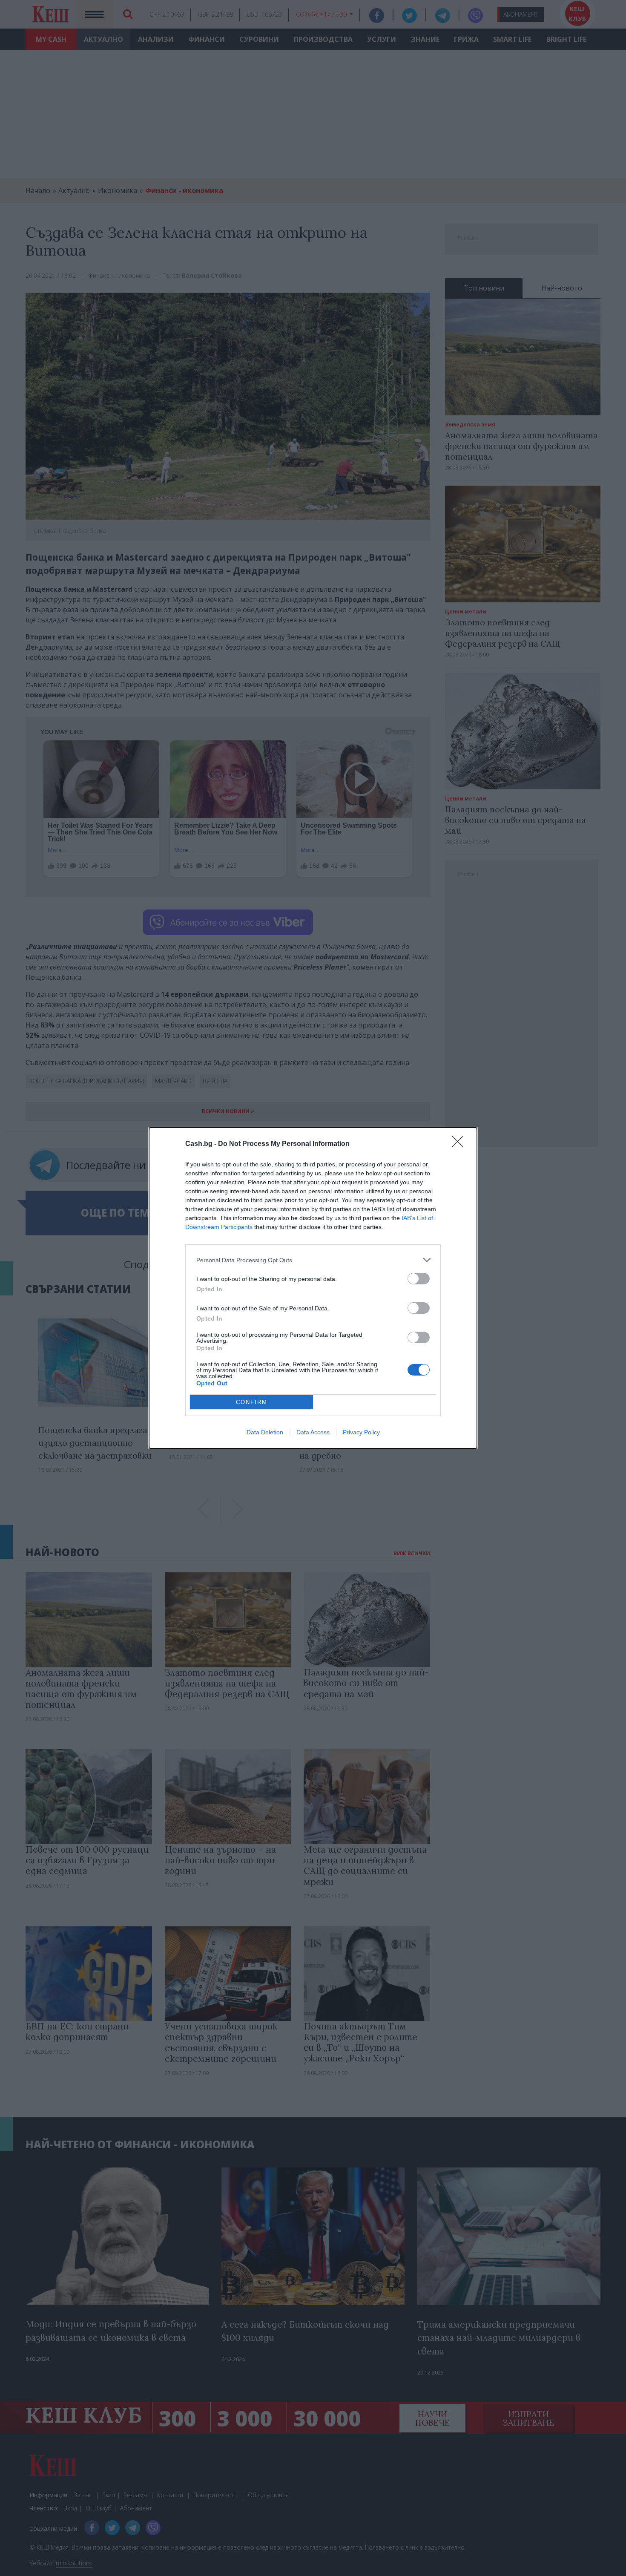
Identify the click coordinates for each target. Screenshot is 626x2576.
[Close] (460, 1144)
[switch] (419, 1279)
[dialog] (313, 1288)
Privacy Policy (361, 1432)
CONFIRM (252, 1402)
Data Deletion (265, 1432)
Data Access (313, 1432)
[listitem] (313, 1260)
